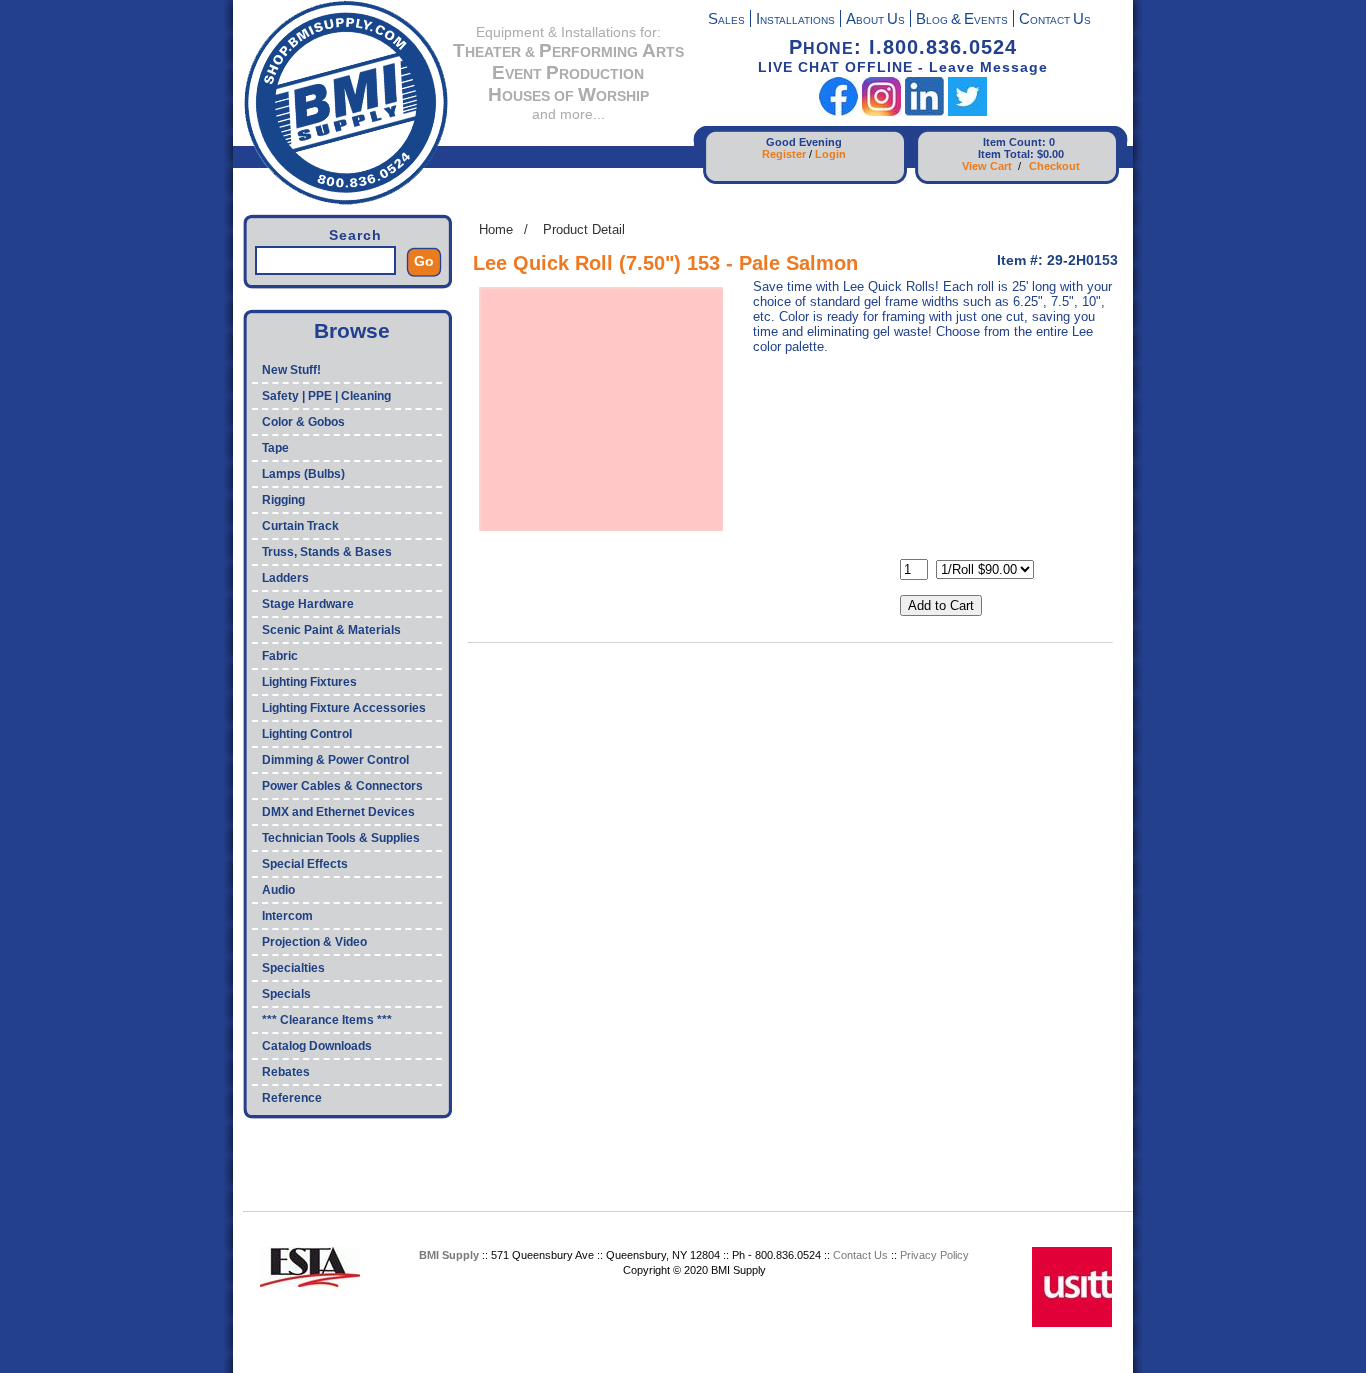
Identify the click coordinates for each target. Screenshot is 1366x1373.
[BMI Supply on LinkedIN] (924, 111)
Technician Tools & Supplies (341, 838)
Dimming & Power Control (335, 760)
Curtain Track (300, 526)
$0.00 (1050, 154)
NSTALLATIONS (795, 20)
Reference (292, 1098)
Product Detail (584, 229)
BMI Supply (449, 1255)
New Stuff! (291, 370)
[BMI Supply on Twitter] (967, 111)
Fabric (280, 656)
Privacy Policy (934, 1255)
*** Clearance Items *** (327, 1020)
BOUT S (875, 20)
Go (424, 261)
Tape (275, 448)
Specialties (293, 968)
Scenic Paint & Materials (331, 630)
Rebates (286, 1072)
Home (496, 229)
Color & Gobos (303, 422)
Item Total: (1006, 154)
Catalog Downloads (317, 1046)
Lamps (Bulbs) (303, 474)
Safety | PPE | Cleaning (326, 396)
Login (830, 154)
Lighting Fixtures (309, 682)
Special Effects (305, 864)
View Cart (987, 166)
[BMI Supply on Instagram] (881, 111)
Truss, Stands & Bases (327, 552)
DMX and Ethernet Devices (338, 812)
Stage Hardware (308, 604)
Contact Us (860, 1255)
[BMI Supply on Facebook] (838, 111)
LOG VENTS (962, 20)
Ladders (285, 578)
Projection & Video (314, 942)
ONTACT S (1055, 20)
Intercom (287, 916)
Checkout (1054, 166)
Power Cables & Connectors (342, 786)
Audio (278, 890)
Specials (286, 994)
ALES (726, 20)
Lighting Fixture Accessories (344, 708)
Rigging (283, 500)
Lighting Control (307, 734)
